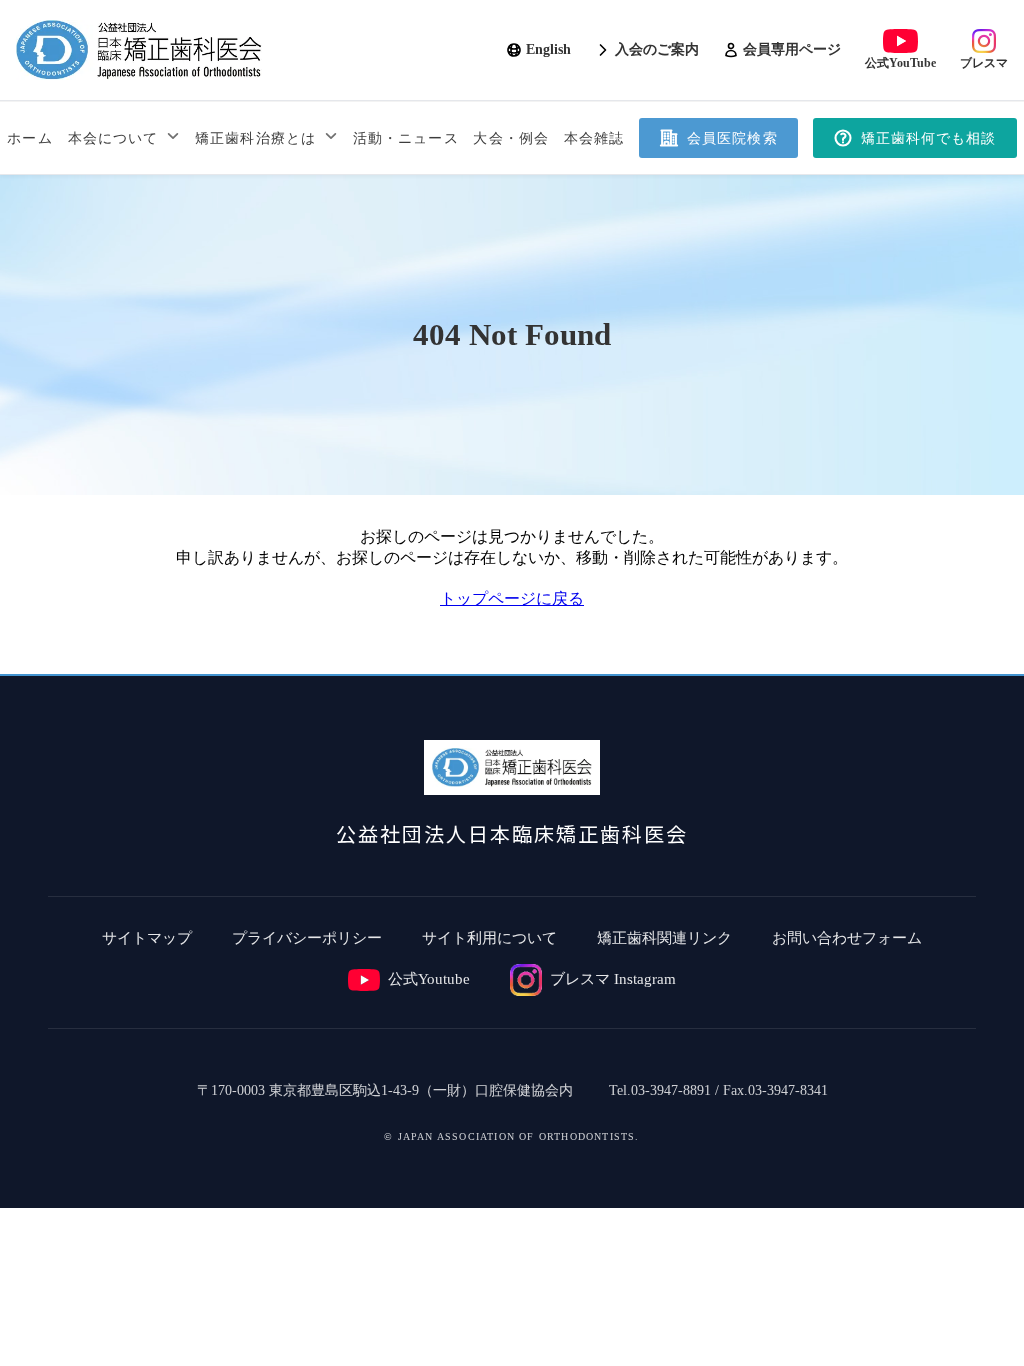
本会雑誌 (594, 138)
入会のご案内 (657, 49)
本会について (113, 138)
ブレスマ (984, 63)
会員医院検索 (732, 138)
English (548, 49)
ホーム (29, 138)
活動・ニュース (406, 138)
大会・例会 (511, 138)
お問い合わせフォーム (847, 938)
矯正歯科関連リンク (664, 938)
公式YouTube (900, 63)
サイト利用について (489, 938)
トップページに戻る (512, 598)
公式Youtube (429, 979)
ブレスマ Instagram (613, 979)
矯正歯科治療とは (255, 138)
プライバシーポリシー (307, 938)
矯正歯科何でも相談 (929, 138)
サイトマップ (147, 938)
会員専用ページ (792, 49)
